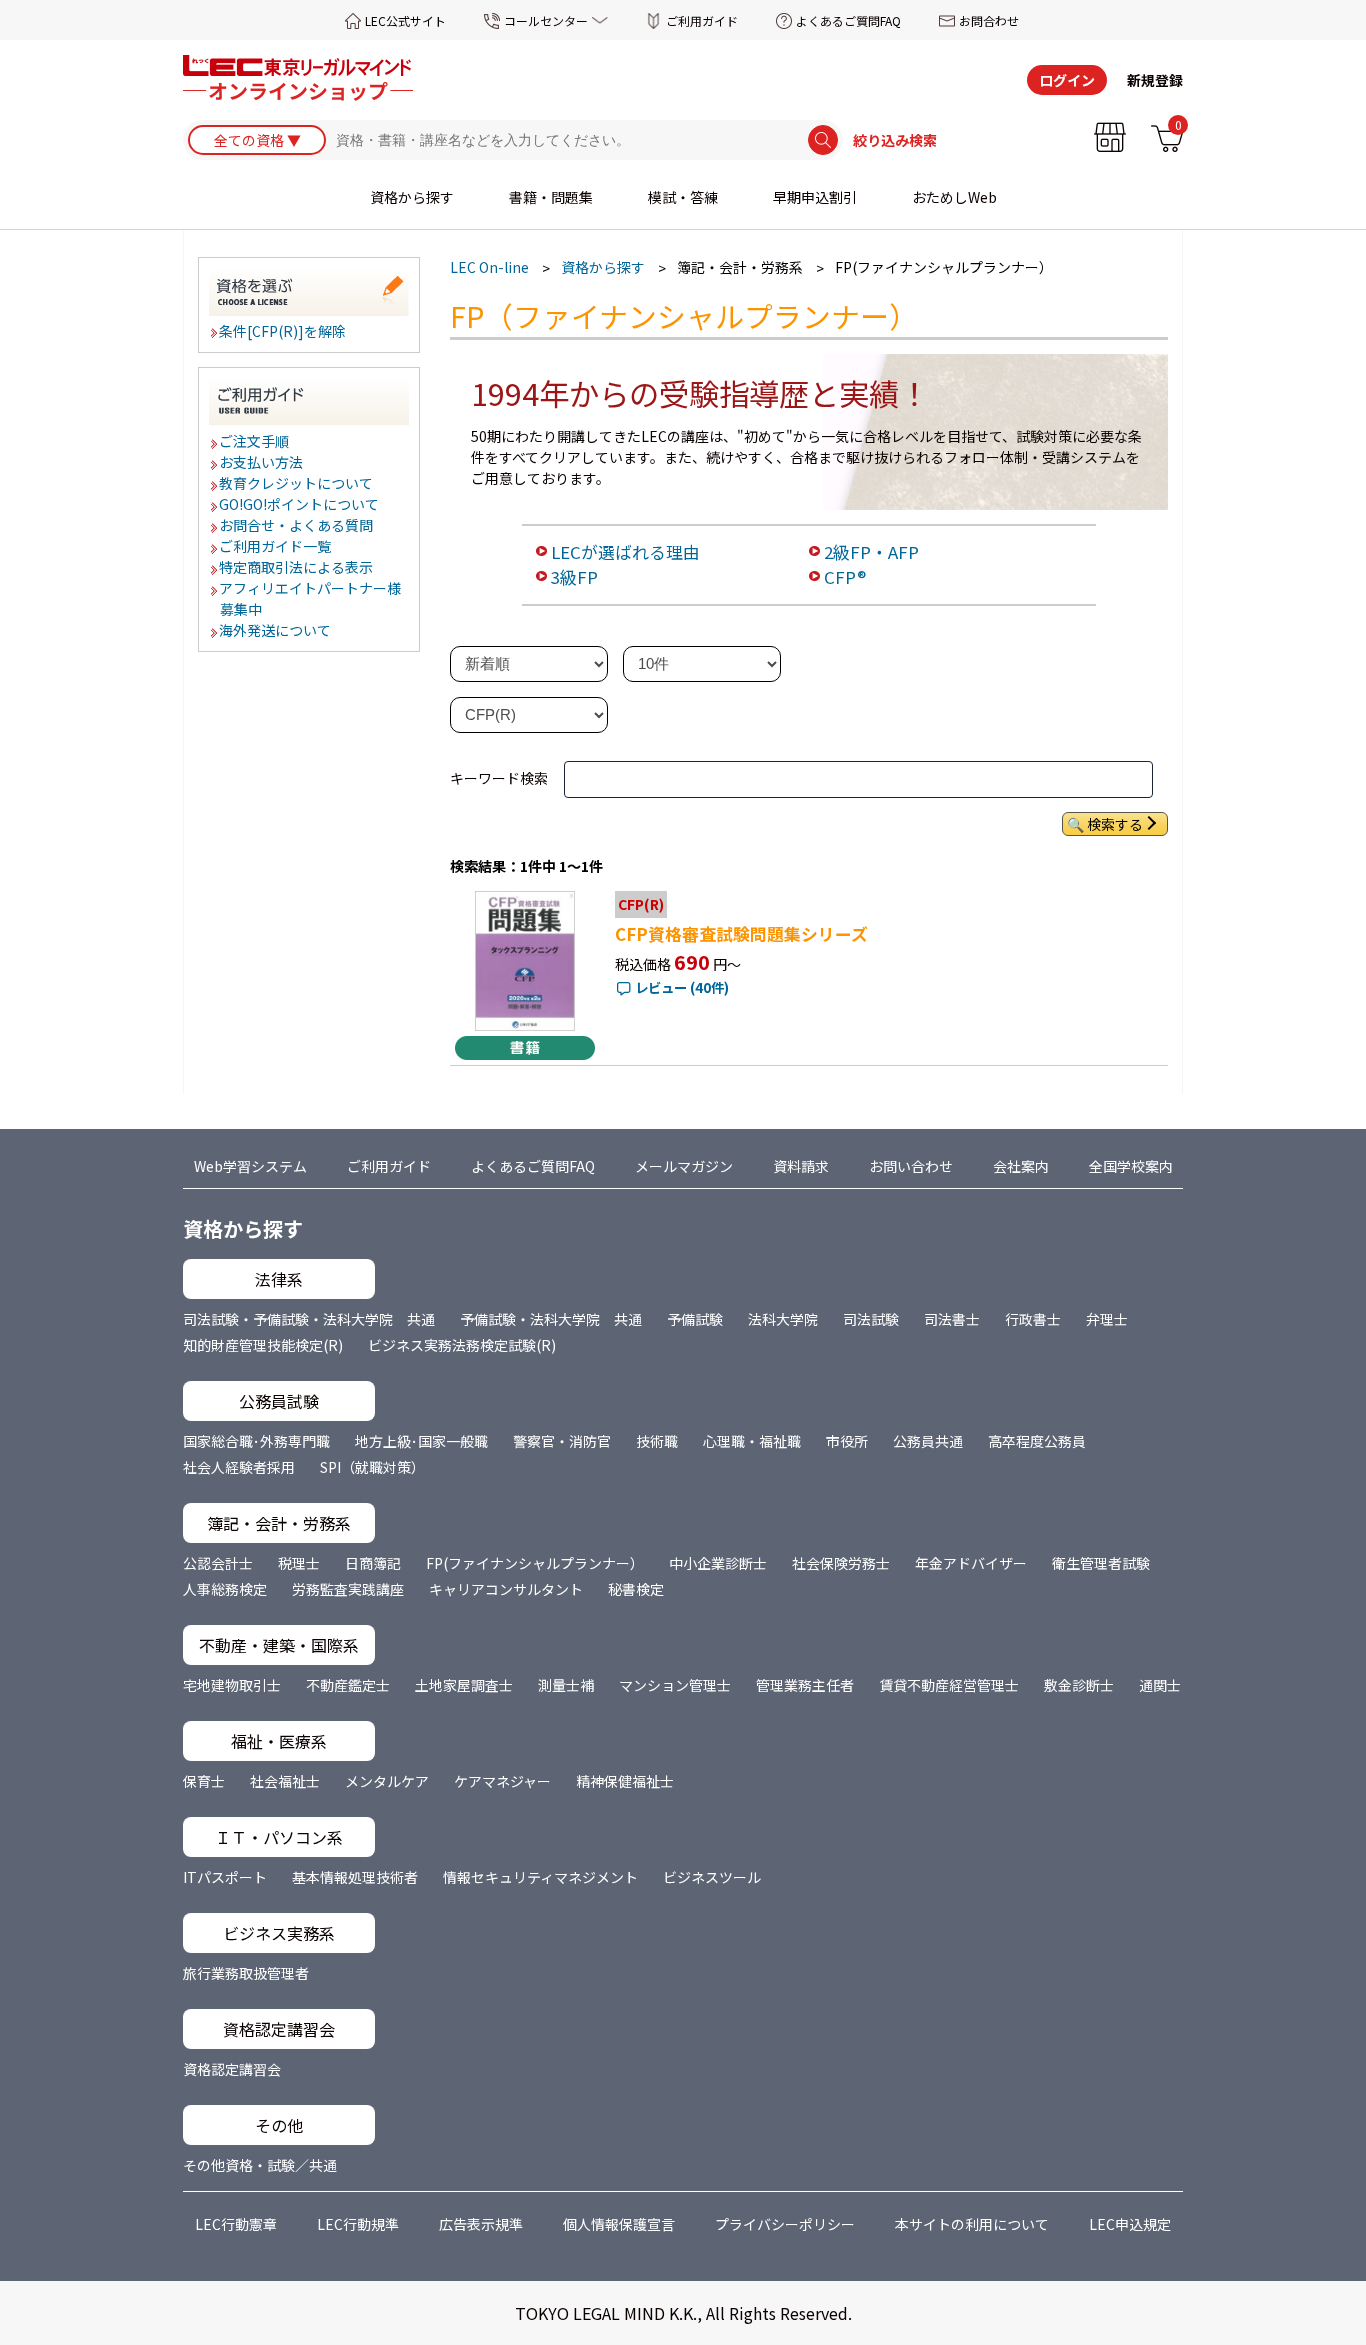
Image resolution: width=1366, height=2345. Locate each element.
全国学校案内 (1131, 1166)
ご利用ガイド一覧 (276, 546)
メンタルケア (387, 1781)
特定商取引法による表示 (297, 567)
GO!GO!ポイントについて (300, 504)
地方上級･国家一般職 (421, 1441)
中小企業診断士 (718, 1563)
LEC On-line (489, 267)
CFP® (845, 577)
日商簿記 (373, 1563)
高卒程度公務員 (1037, 1441)
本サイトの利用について (972, 2224)
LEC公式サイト (405, 20)
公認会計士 (218, 1563)
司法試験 (871, 1319)
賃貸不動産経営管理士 (949, 1685)
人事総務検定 (225, 1589)
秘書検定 (636, 1589)
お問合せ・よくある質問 (297, 525)
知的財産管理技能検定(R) (263, 1345)
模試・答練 (683, 197)
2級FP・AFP (871, 552)
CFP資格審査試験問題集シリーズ (741, 934)
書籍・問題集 (551, 197)
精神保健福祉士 (625, 1781)
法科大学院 (783, 1319)
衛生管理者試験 (1101, 1563)
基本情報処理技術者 (355, 1877)
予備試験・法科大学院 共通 (551, 1319)
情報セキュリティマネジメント (540, 1877)
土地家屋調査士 (464, 1685)
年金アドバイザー (971, 1563)
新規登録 (1155, 80)
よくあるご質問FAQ (848, 20)
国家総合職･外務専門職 (256, 1441)
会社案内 (1021, 1166)
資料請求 (801, 1166)
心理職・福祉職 (752, 1441)
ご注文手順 (255, 441)
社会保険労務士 (841, 1563)
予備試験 (695, 1319)
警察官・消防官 (562, 1441)
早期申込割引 (815, 197)
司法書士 (952, 1319)
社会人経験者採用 (239, 1467)
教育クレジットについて (297, 483)
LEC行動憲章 (236, 2224)
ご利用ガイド (702, 20)
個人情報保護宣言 (619, 2224)
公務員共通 (928, 1441)
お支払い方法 (262, 462)
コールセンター (546, 20)
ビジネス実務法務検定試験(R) (462, 1345)
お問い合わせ (911, 1166)
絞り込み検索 (895, 140)
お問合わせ (989, 20)
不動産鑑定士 (348, 1685)
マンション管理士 (675, 1685)
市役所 (847, 1441)
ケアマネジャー (502, 1781)
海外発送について (276, 630)
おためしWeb (954, 197)
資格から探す (412, 197)
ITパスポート (225, 1877)
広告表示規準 (481, 2224)
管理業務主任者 (805, 1685)
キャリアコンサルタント (506, 1589)
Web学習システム (250, 1166)
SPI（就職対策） (372, 1467)
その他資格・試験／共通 (260, 2165)
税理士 (299, 1563)
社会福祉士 (285, 1781)
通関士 (1160, 1685)
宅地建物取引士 (232, 1685)
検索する (1115, 824)
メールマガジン (684, 1166)
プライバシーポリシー (785, 2224)
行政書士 (1033, 1319)
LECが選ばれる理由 (625, 552)
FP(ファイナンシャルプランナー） (535, 1563)
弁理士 (1107, 1319)
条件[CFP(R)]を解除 (283, 331)
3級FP (574, 577)
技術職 (657, 1441)
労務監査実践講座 (348, 1589)
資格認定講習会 (232, 2069)
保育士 (204, 1781)
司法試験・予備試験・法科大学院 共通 (309, 1319)
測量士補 (566, 1685)
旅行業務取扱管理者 (246, 1973)
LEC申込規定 (1130, 2224)
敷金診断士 (1079, 1685)
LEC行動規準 (358, 2224)
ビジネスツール (712, 1877)
